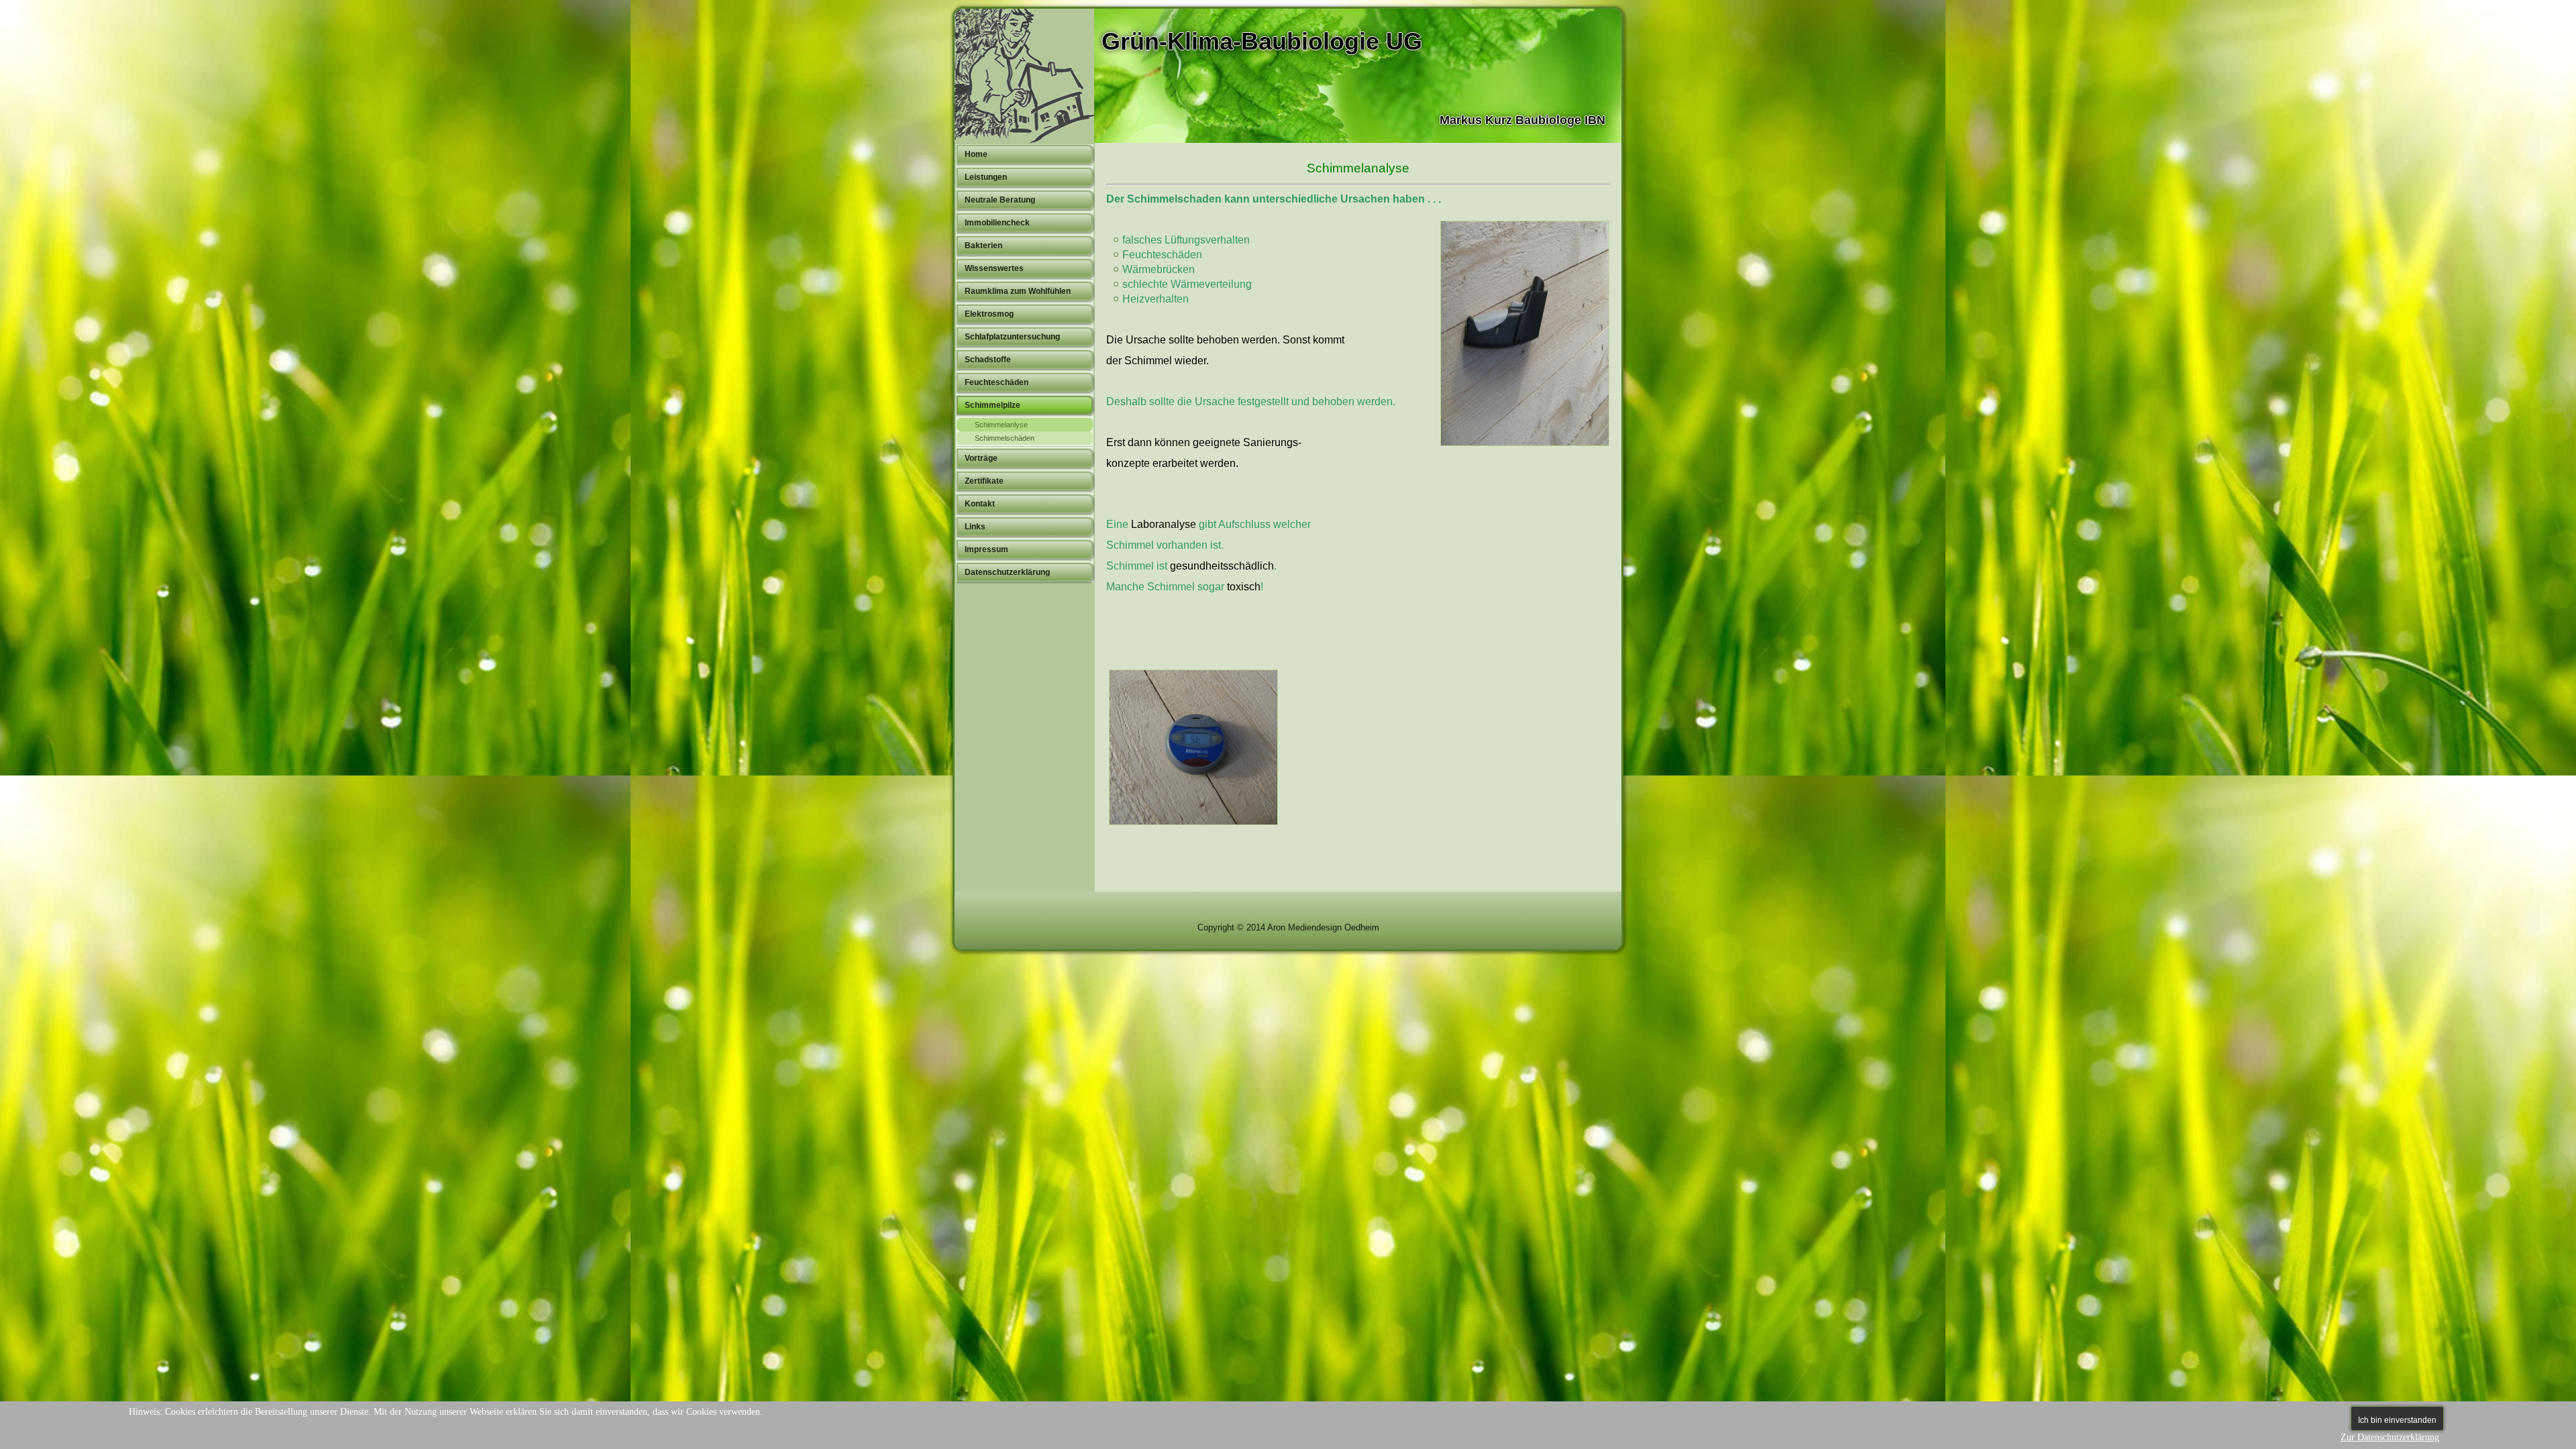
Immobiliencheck (997, 223)
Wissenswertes (994, 268)
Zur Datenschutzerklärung (2390, 1437)
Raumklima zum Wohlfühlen (1018, 291)
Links (975, 527)
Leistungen (986, 177)
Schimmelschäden (1005, 438)
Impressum (986, 549)
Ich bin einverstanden (2397, 1420)
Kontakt (980, 504)
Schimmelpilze (992, 405)
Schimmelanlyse (1001, 425)
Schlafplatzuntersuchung (1012, 337)
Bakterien (983, 246)
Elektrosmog (989, 314)
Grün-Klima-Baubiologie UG (1262, 41)
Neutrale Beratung (1000, 200)
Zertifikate (984, 481)
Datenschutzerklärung (1007, 572)
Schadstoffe (988, 360)
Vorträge (981, 458)
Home (976, 154)
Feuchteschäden (997, 382)
